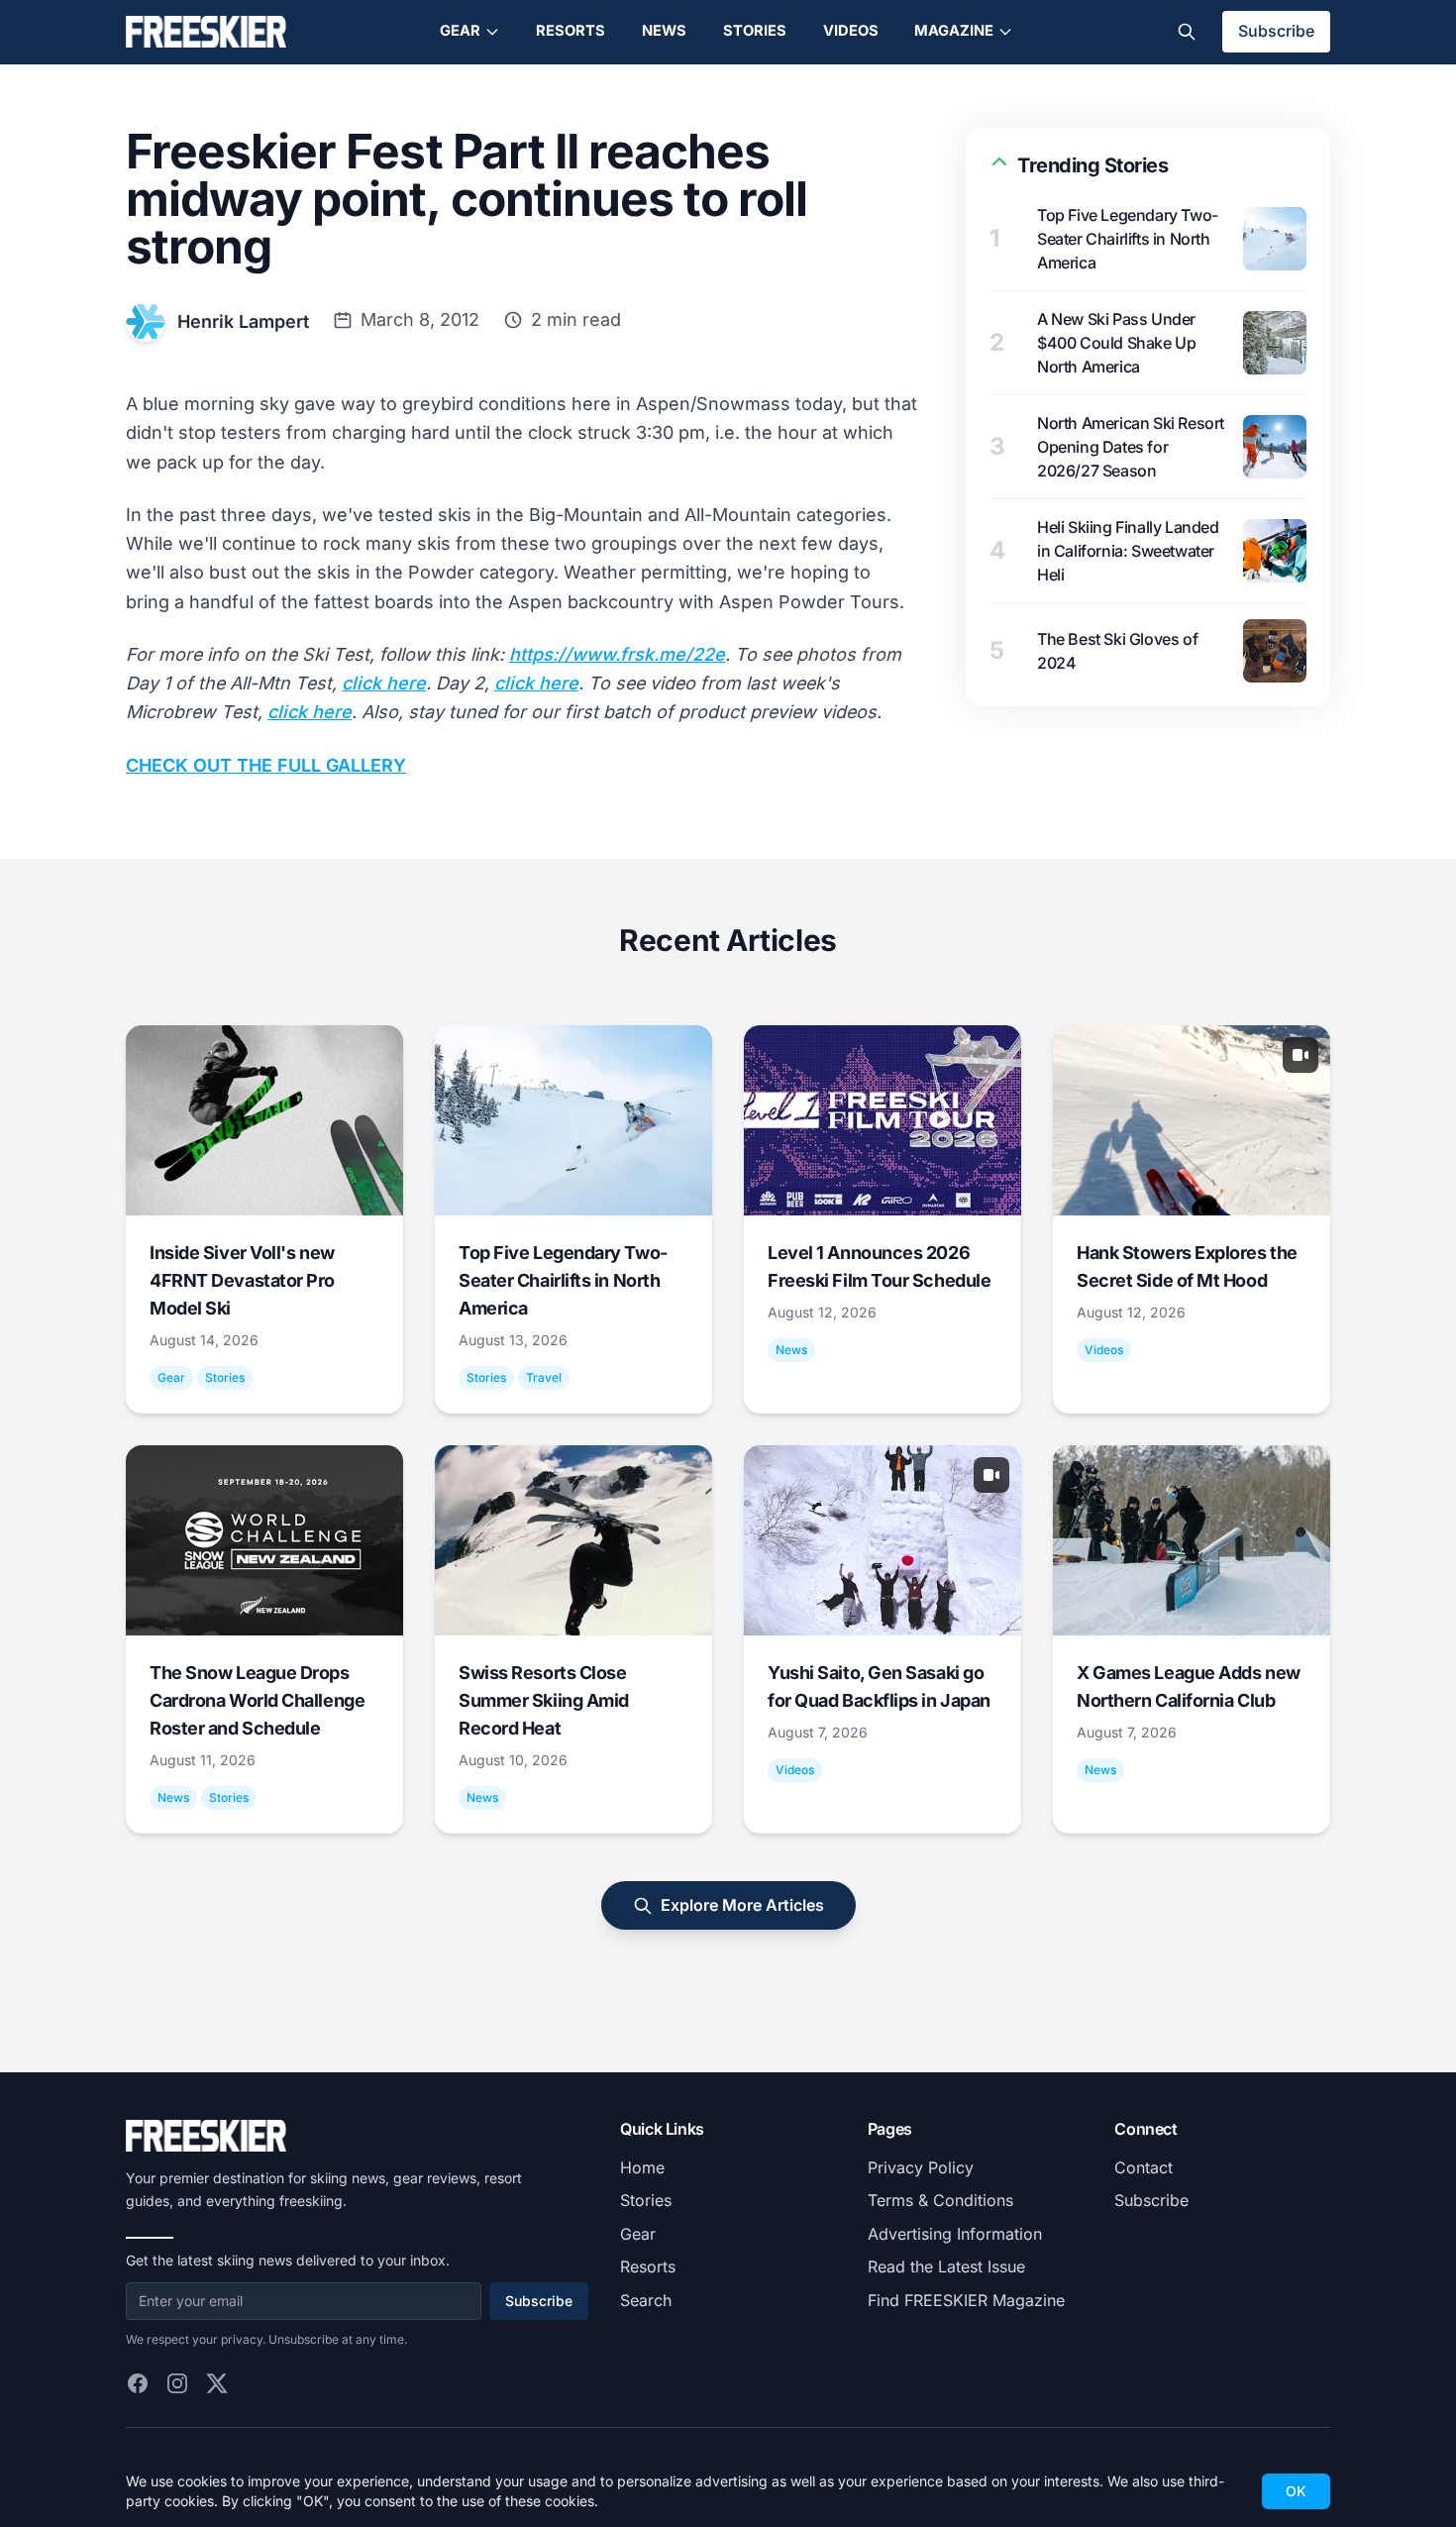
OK (1296, 2491)
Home (642, 2167)
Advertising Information (955, 2234)
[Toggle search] (1187, 32)
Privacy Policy (921, 2167)
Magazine (954, 31)
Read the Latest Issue (946, 2266)
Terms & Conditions (940, 2200)
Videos (851, 31)
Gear (460, 31)
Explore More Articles (742, 1905)
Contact (1144, 2167)
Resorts (571, 31)
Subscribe (1276, 31)
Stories (755, 31)
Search (646, 2300)
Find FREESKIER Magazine (966, 2300)
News (664, 31)
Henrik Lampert (243, 321)
